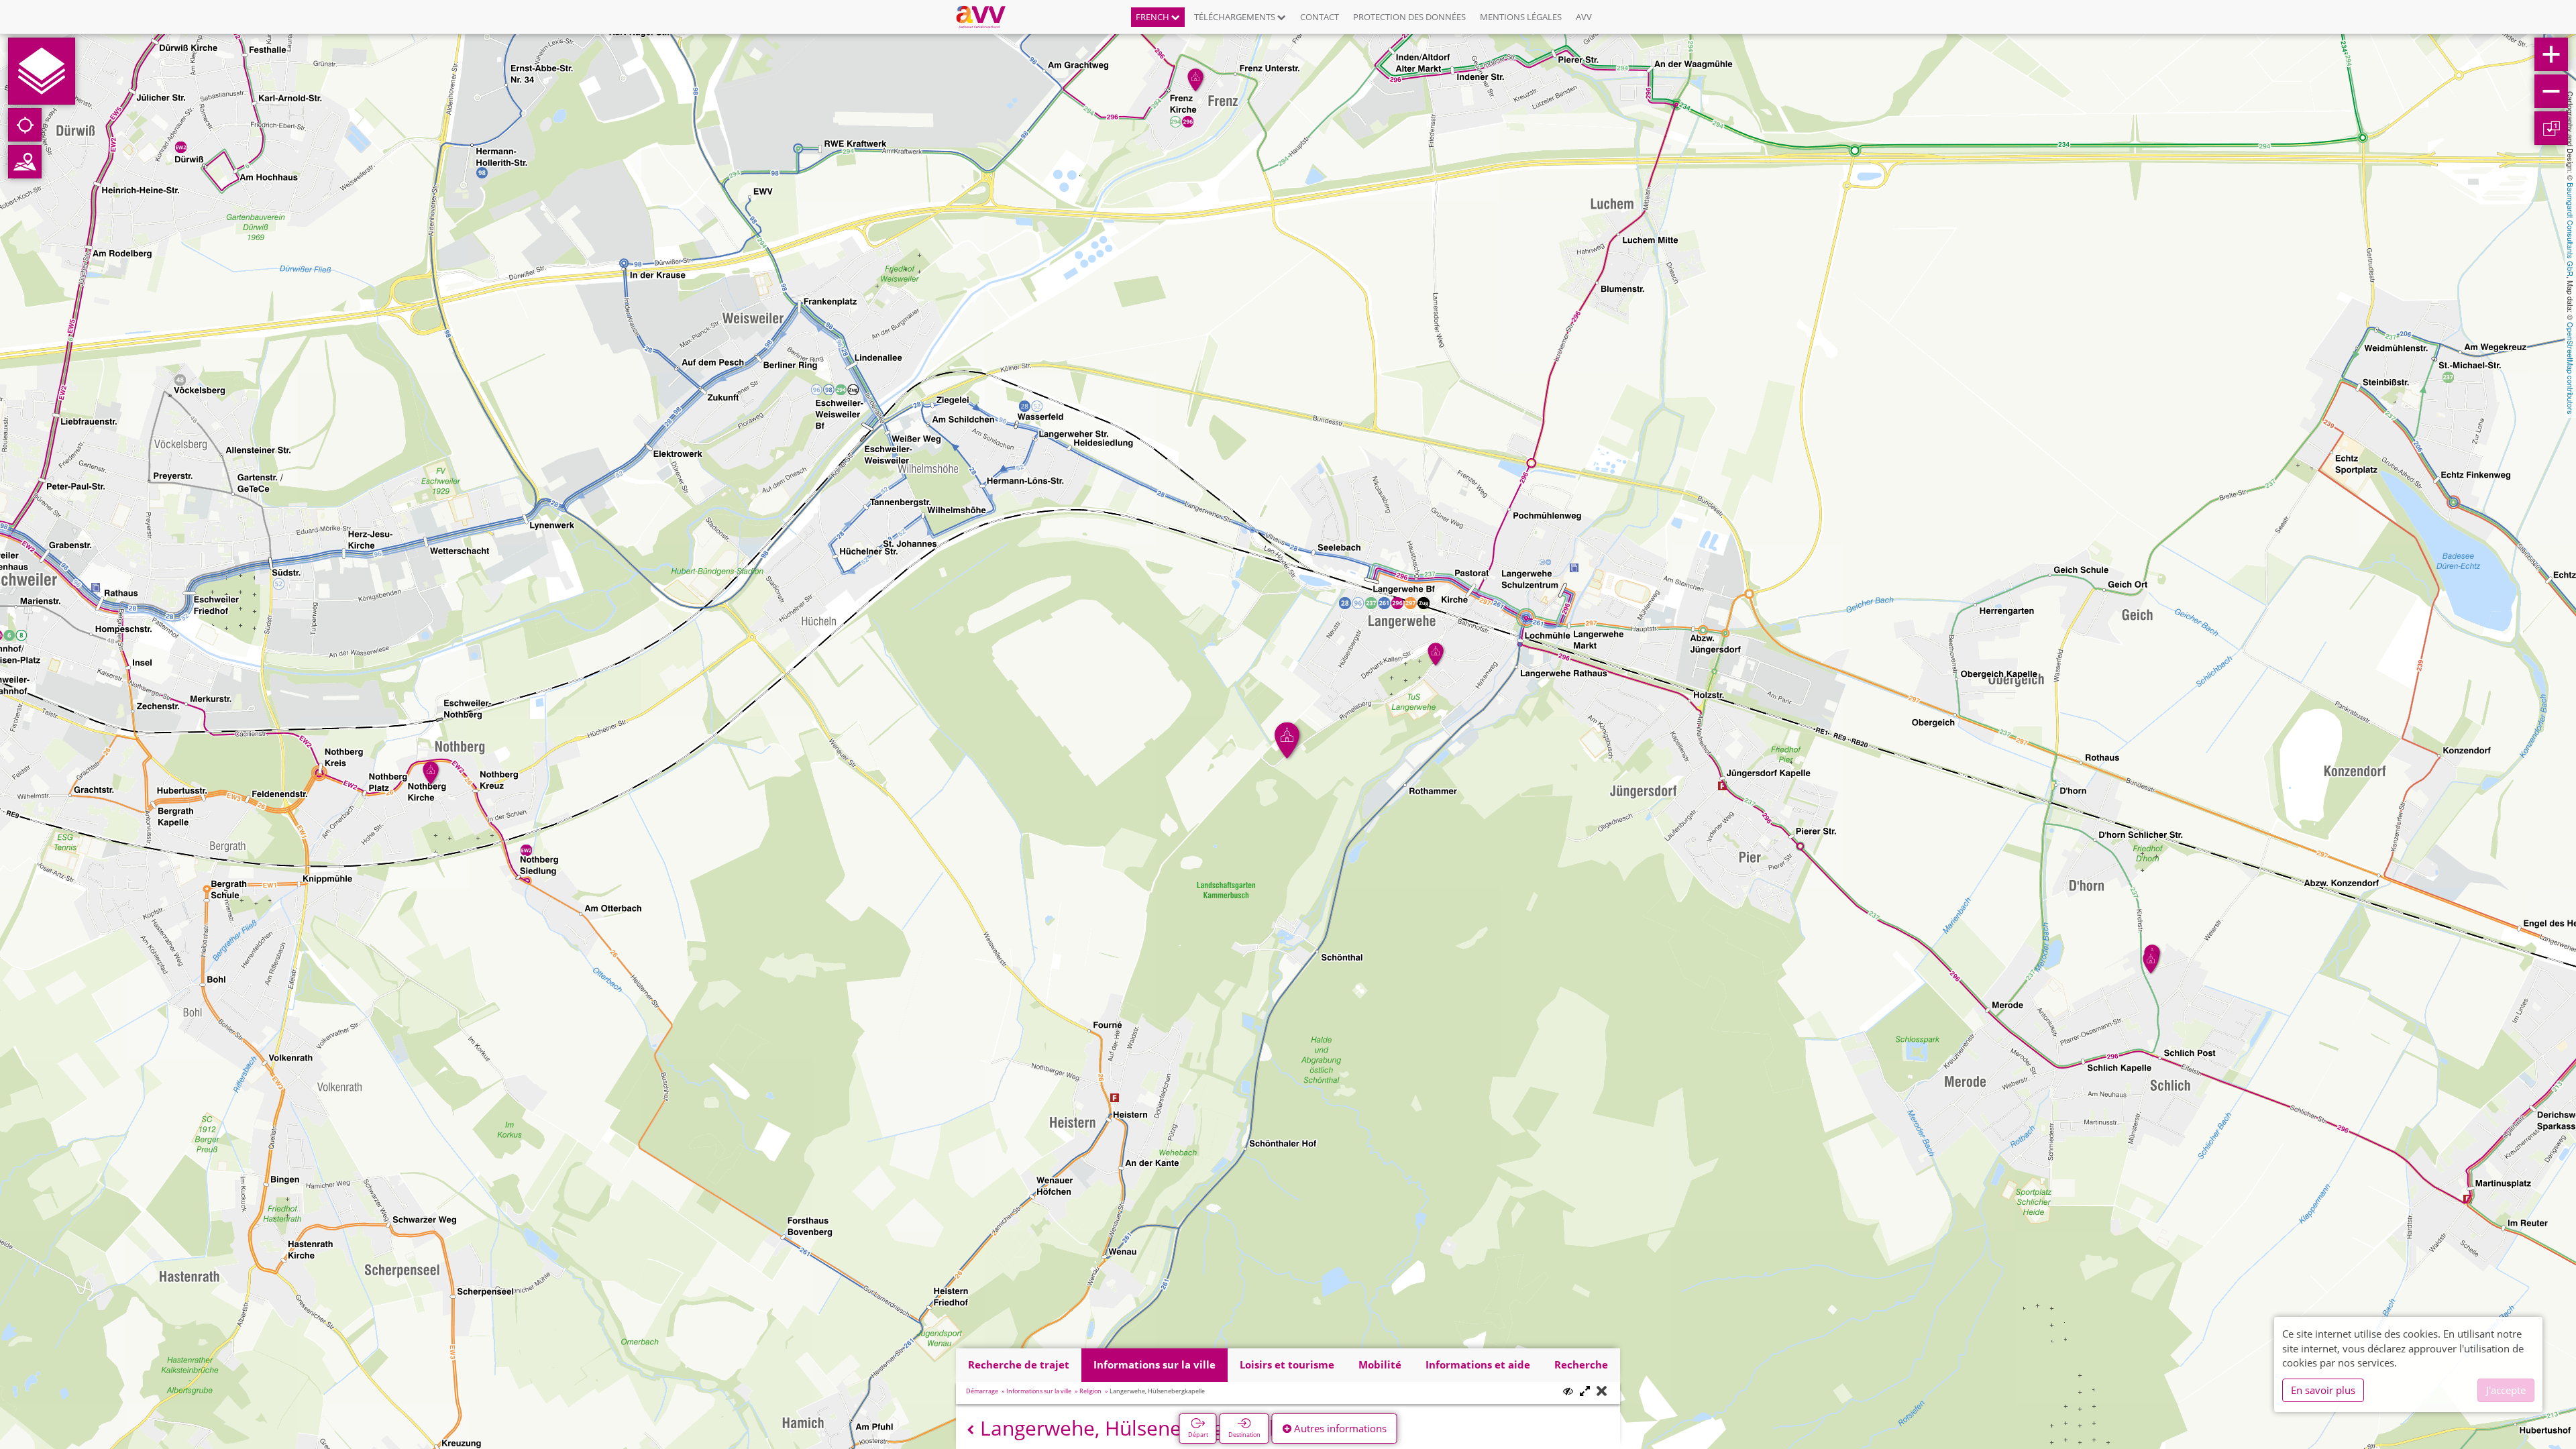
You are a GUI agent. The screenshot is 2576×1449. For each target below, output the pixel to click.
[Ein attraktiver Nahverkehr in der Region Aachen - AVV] (986, 17)
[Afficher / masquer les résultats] (1568, 1391)
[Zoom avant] (2551, 54)
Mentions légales (1521, 17)
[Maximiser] (1585, 1392)
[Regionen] (25, 162)
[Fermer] (1602, 1392)
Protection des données (1409, 17)
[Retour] (970, 1430)
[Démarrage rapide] (42, 71)
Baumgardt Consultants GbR (2571, 229)
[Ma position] (25, 125)
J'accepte (2506, 1390)
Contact (1320, 17)
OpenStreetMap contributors (2571, 368)
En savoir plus (2323, 1390)
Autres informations (1339, 1428)
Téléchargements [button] (1236, 17)
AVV (1584, 17)
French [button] (1153, 17)
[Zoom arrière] (2551, 91)
